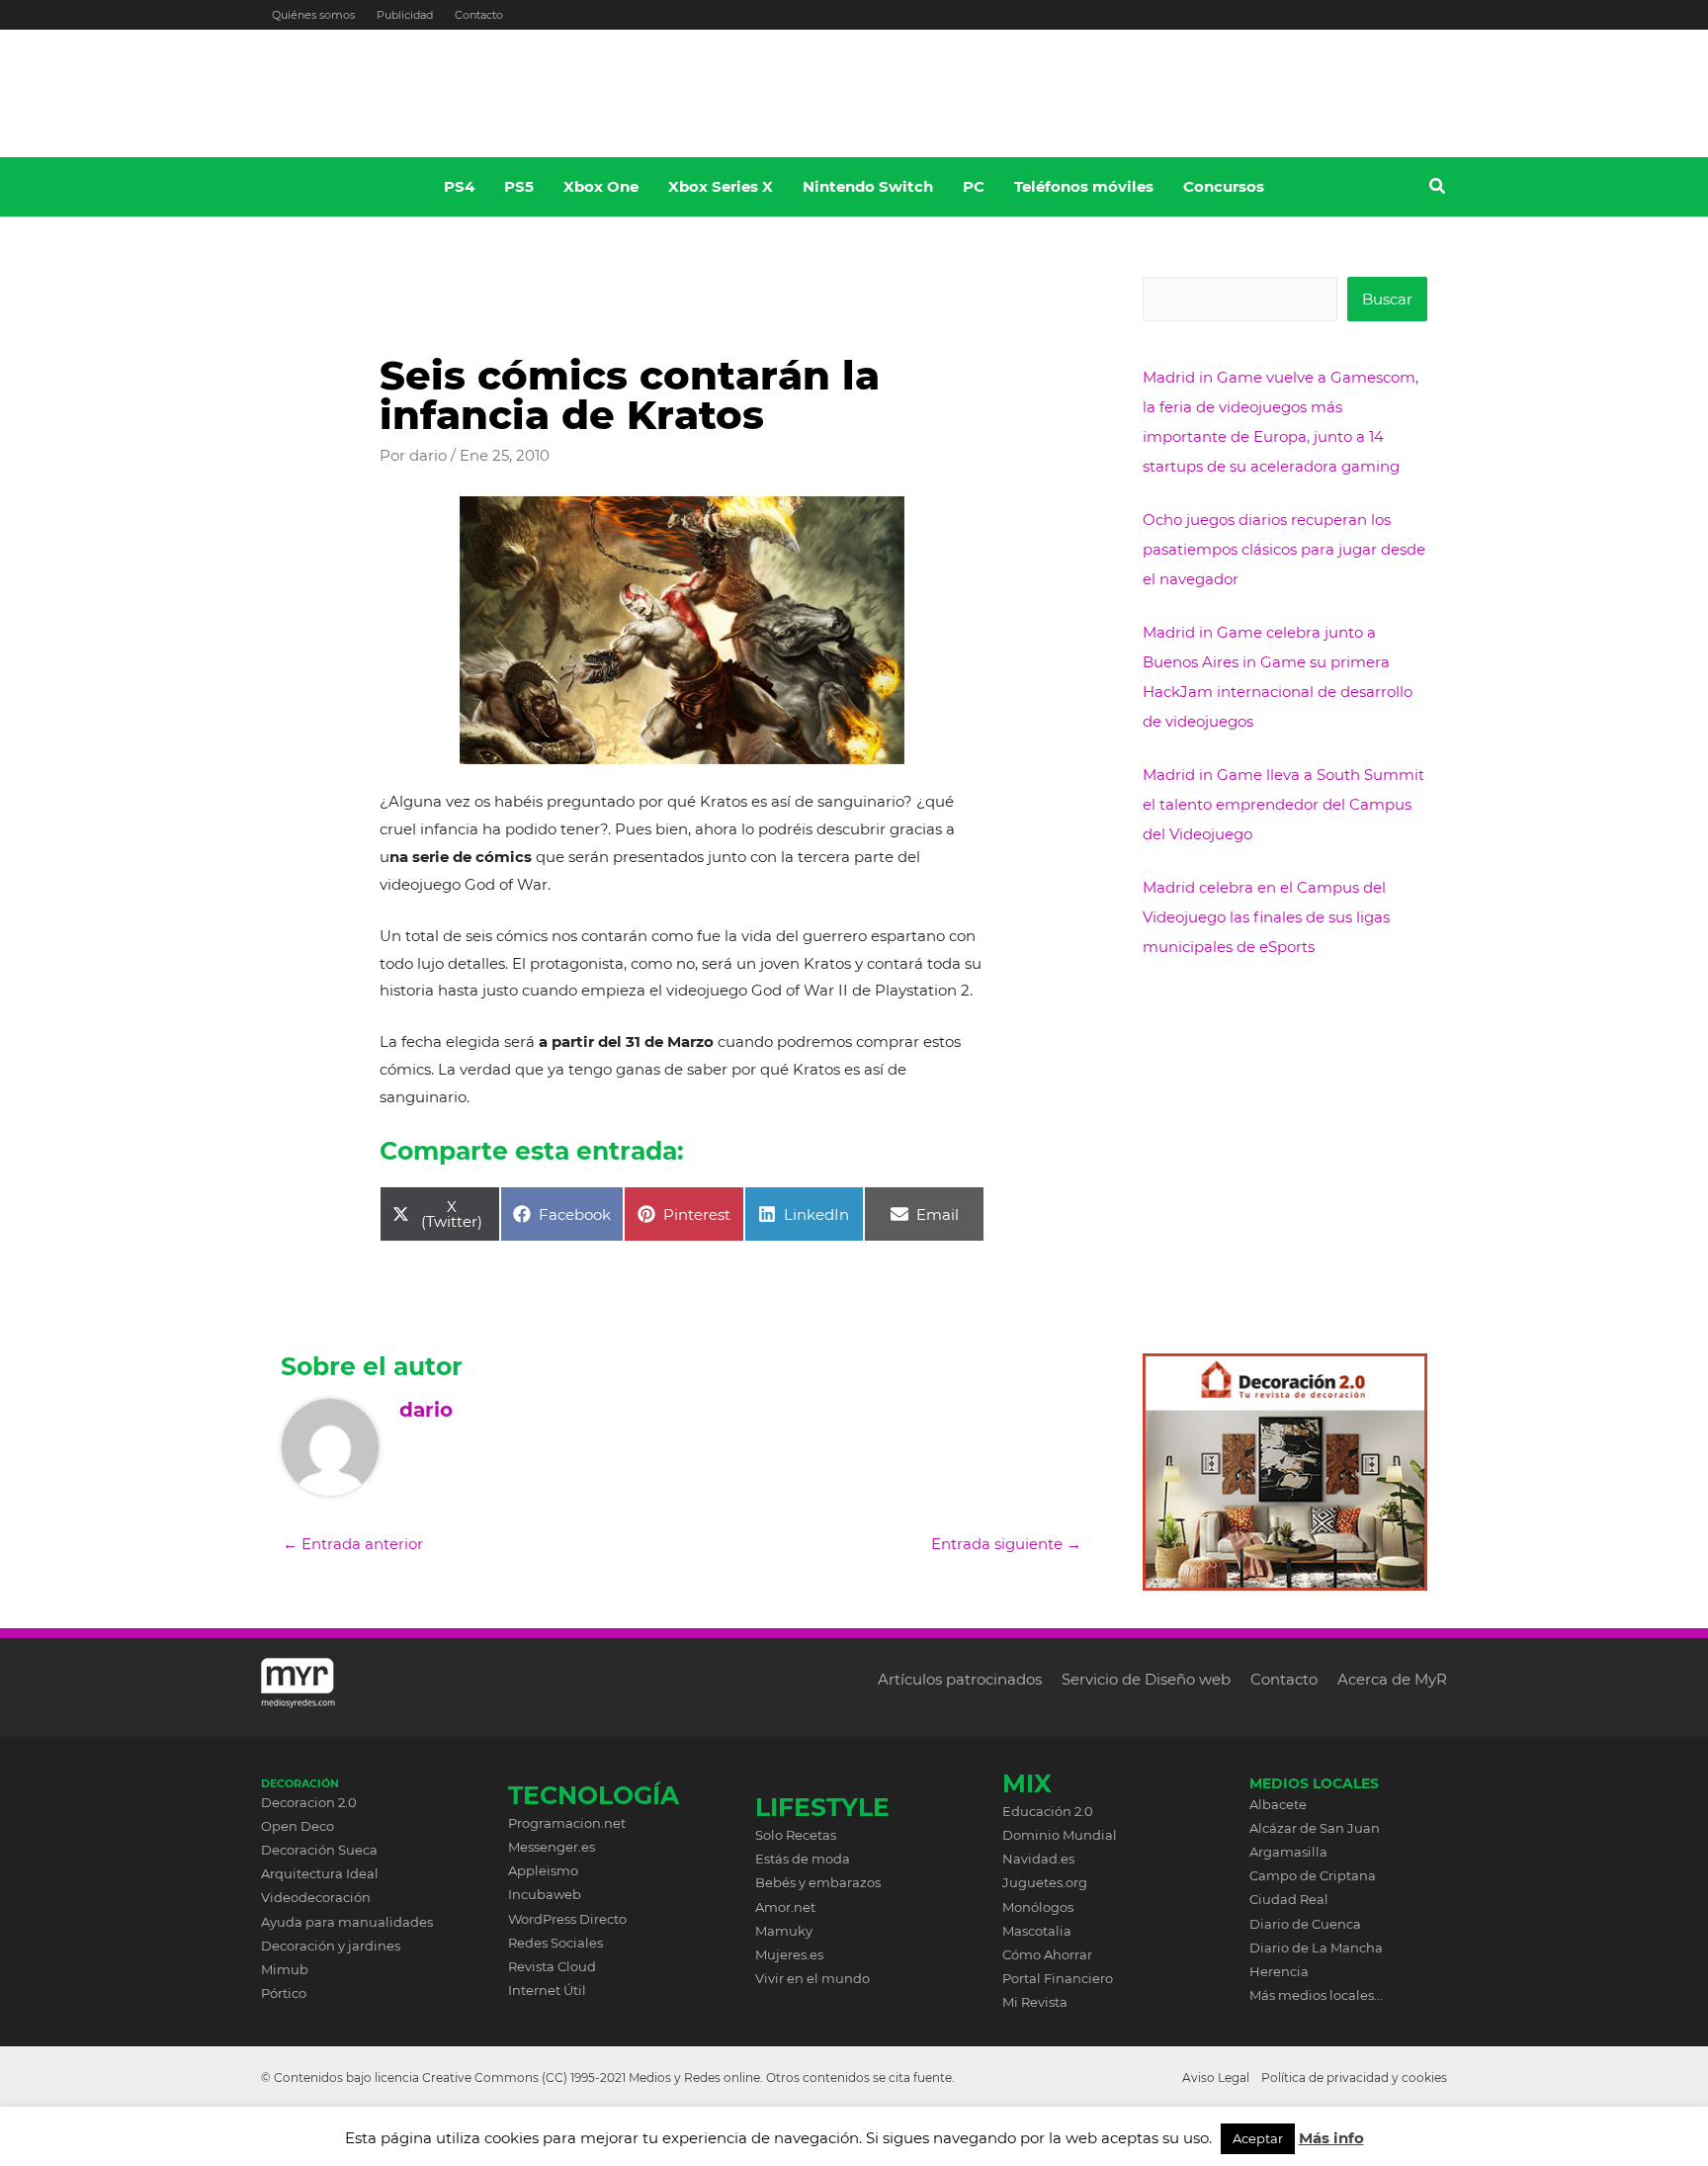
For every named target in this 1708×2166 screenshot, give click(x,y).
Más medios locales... (1316, 1995)
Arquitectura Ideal (320, 1873)
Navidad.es (1038, 1859)
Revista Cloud (552, 1966)
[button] (1438, 189)
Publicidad (405, 15)
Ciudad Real (1289, 1899)
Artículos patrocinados (960, 1679)
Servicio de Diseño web (1146, 1679)
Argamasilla (1288, 1852)
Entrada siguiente (1006, 1544)
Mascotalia (1037, 1931)
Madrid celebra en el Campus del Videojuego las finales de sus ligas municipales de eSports (1266, 917)
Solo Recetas (796, 1835)
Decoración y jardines (331, 1946)
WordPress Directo (567, 1919)
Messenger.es (552, 1847)
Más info (1331, 2138)
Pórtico (284, 1993)
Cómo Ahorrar (1047, 1954)
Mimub (285, 1969)
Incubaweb (545, 1894)
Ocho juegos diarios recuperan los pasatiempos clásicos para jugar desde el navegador (1284, 549)
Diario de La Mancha (1316, 1948)
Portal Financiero (1058, 1978)
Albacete (1278, 1804)
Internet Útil (547, 1990)
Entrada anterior (353, 1544)
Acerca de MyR (1392, 1679)
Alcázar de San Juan (1315, 1828)
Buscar (1387, 299)
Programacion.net (567, 1823)
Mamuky (784, 1931)
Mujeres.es (789, 1954)
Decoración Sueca (319, 1850)
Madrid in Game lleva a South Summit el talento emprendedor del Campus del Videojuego (1283, 804)
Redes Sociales (555, 1943)
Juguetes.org (1045, 1882)
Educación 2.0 (1048, 1811)
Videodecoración (316, 1897)
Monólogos (1038, 1907)
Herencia (1279, 1971)
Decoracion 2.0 (309, 1802)
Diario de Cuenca (1305, 1924)
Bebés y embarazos (818, 1882)
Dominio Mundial (1060, 1835)
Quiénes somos (313, 15)
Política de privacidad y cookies (1354, 2078)
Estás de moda (803, 1859)
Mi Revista (1035, 2002)
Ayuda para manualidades (347, 1922)
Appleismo (543, 1870)
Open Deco (298, 1826)
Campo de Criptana (1313, 1875)
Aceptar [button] (1258, 2138)
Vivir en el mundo (812, 1978)
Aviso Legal (1216, 2078)
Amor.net (785, 1907)
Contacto (479, 15)
